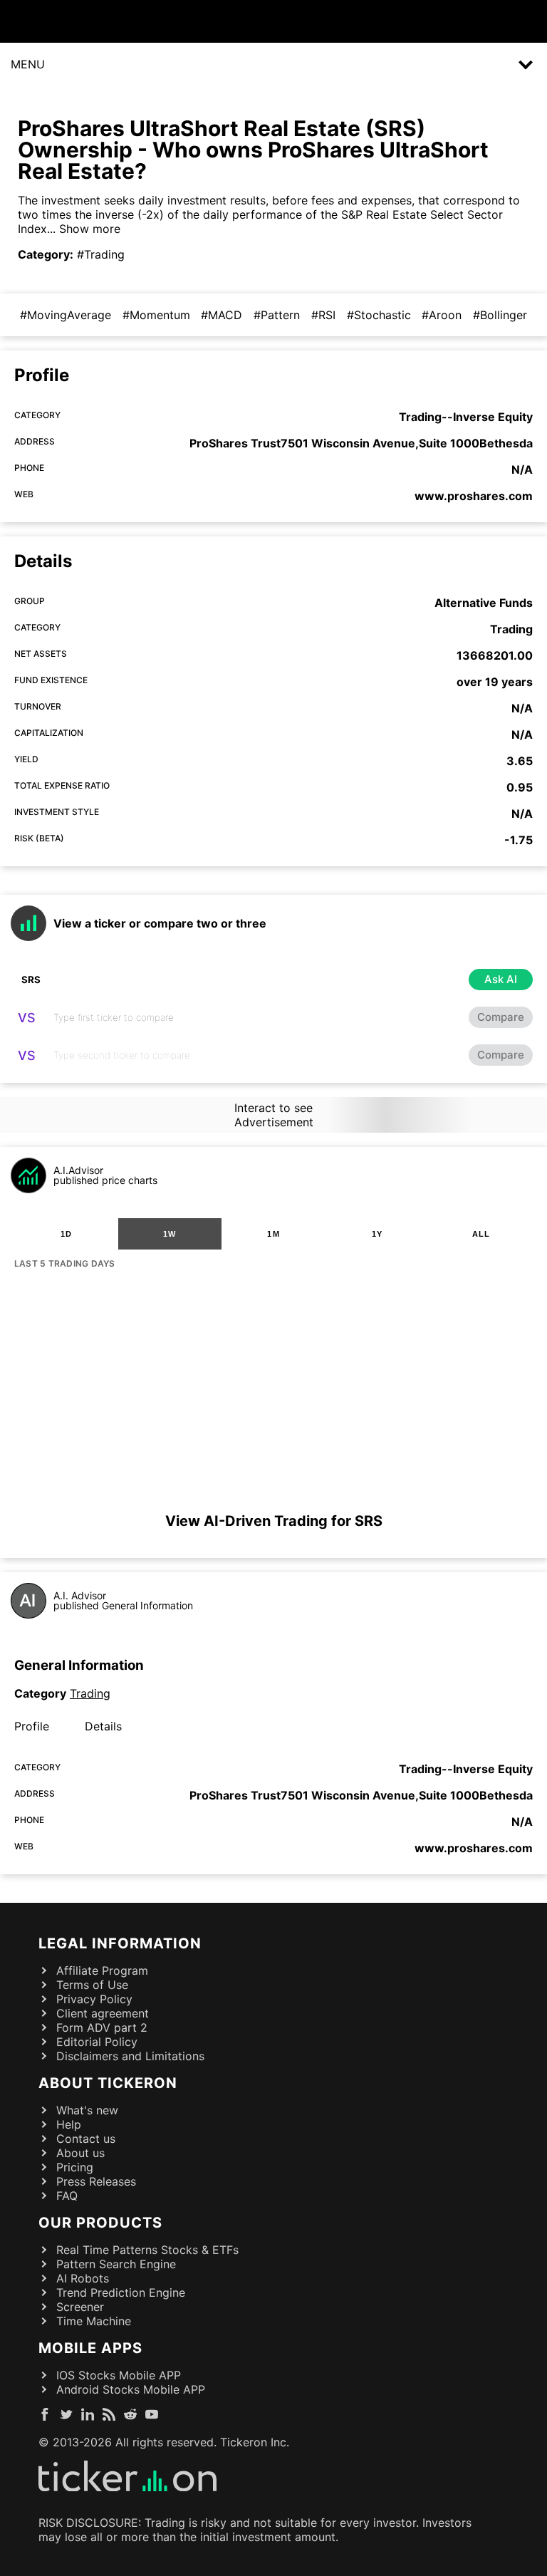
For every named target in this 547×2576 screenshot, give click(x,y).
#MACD (222, 315)
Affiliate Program (102, 1970)
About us (80, 2153)
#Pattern (277, 315)
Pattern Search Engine (116, 2264)
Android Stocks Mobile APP (131, 2389)
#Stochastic (379, 315)
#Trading (101, 254)
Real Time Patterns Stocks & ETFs (147, 2250)
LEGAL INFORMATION (120, 1943)
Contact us (86, 2139)
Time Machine (94, 2321)
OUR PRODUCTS (100, 2223)
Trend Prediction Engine (121, 2292)
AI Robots (83, 2278)
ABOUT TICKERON (108, 2083)
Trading (90, 1693)
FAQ (67, 2196)
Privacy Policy (94, 1999)
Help (69, 2124)
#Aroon (442, 315)
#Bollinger (500, 315)
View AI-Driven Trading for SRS (274, 1521)
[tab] (66, 1234)
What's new (87, 2110)
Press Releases (96, 2181)
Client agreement (103, 2013)
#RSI (323, 315)
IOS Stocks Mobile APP (119, 2375)
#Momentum (156, 315)
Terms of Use (92, 1985)
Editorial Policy (97, 2042)
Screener (80, 2307)
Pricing (75, 2167)
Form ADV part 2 (102, 2027)
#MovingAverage (66, 315)
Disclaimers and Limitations (130, 2056)
